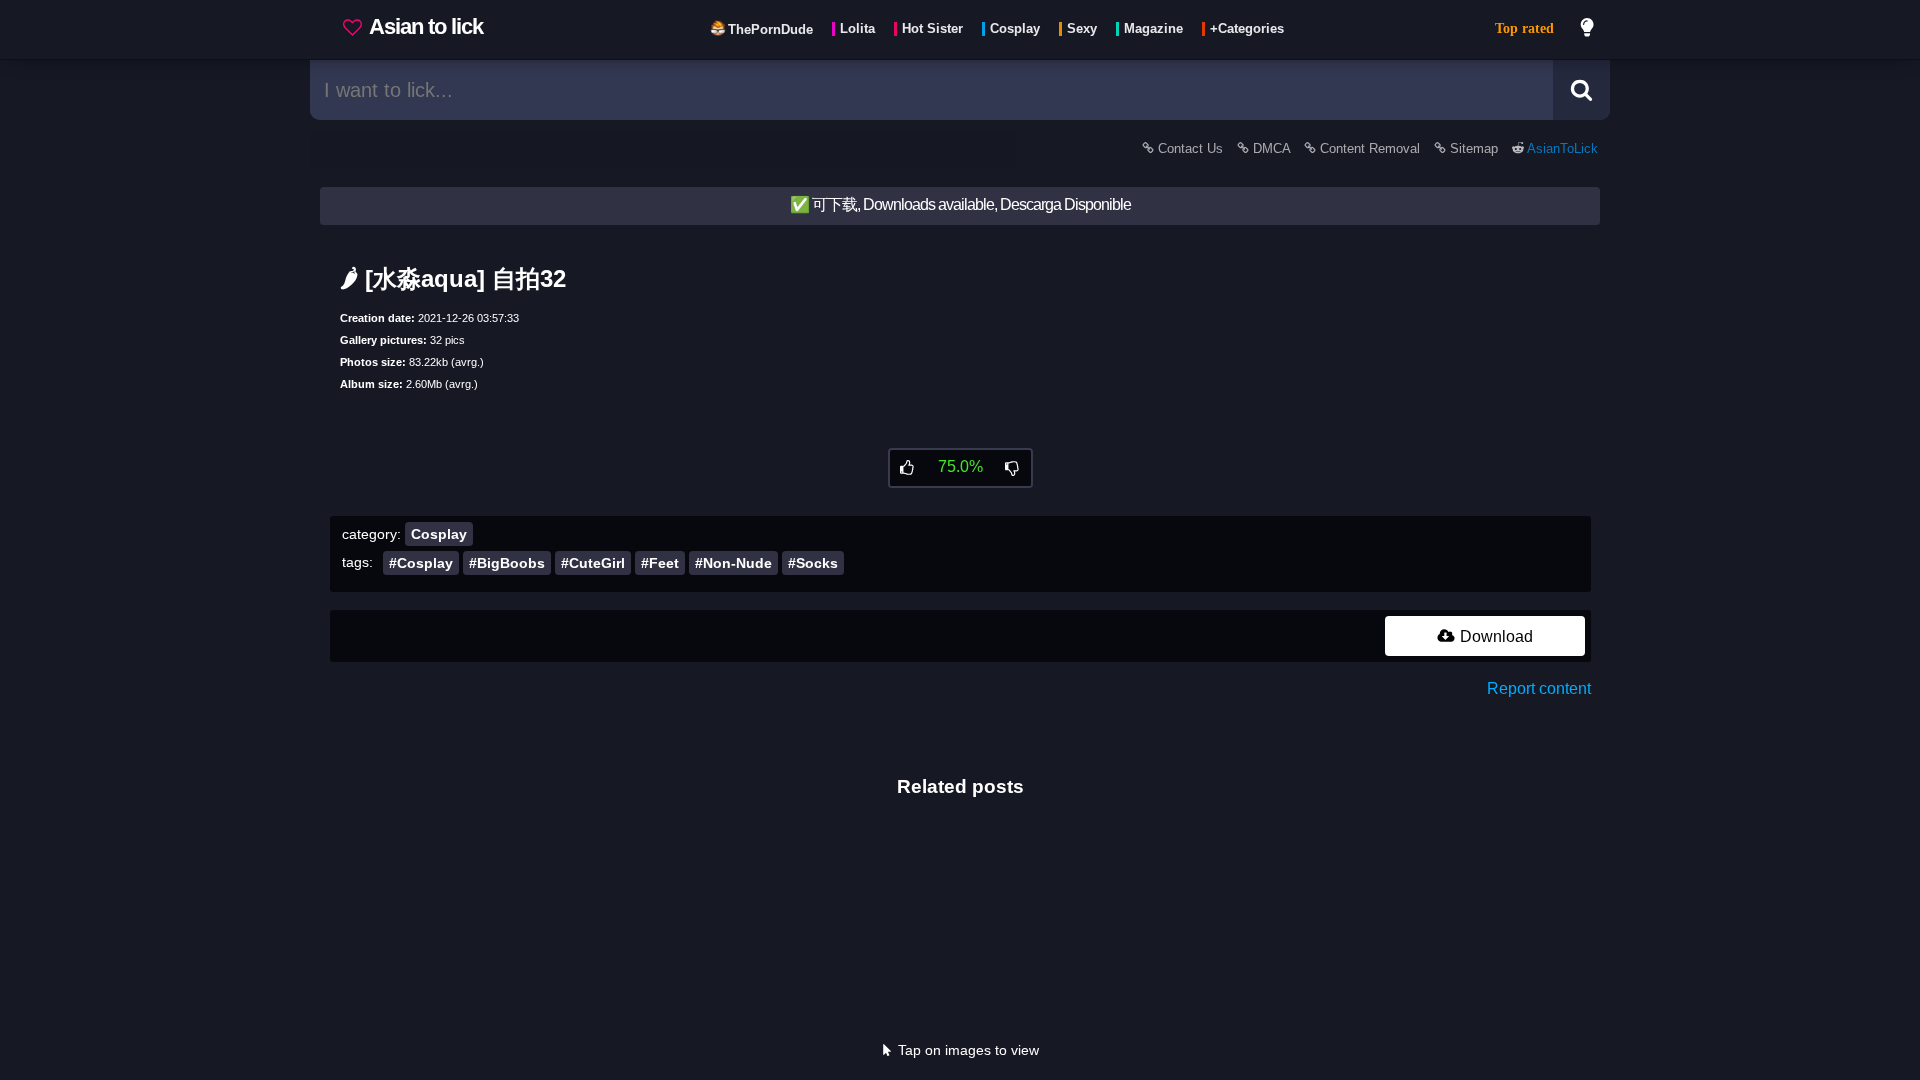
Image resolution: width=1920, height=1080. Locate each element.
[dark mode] (1588, 30)
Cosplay (439, 534)
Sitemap (1474, 148)
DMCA (1271, 148)
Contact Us (1190, 148)
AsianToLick (1561, 148)
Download (1494, 636)
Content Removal (1370, 148)
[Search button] (1581, 90)
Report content (1539, 688)
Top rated (1524, 28)
